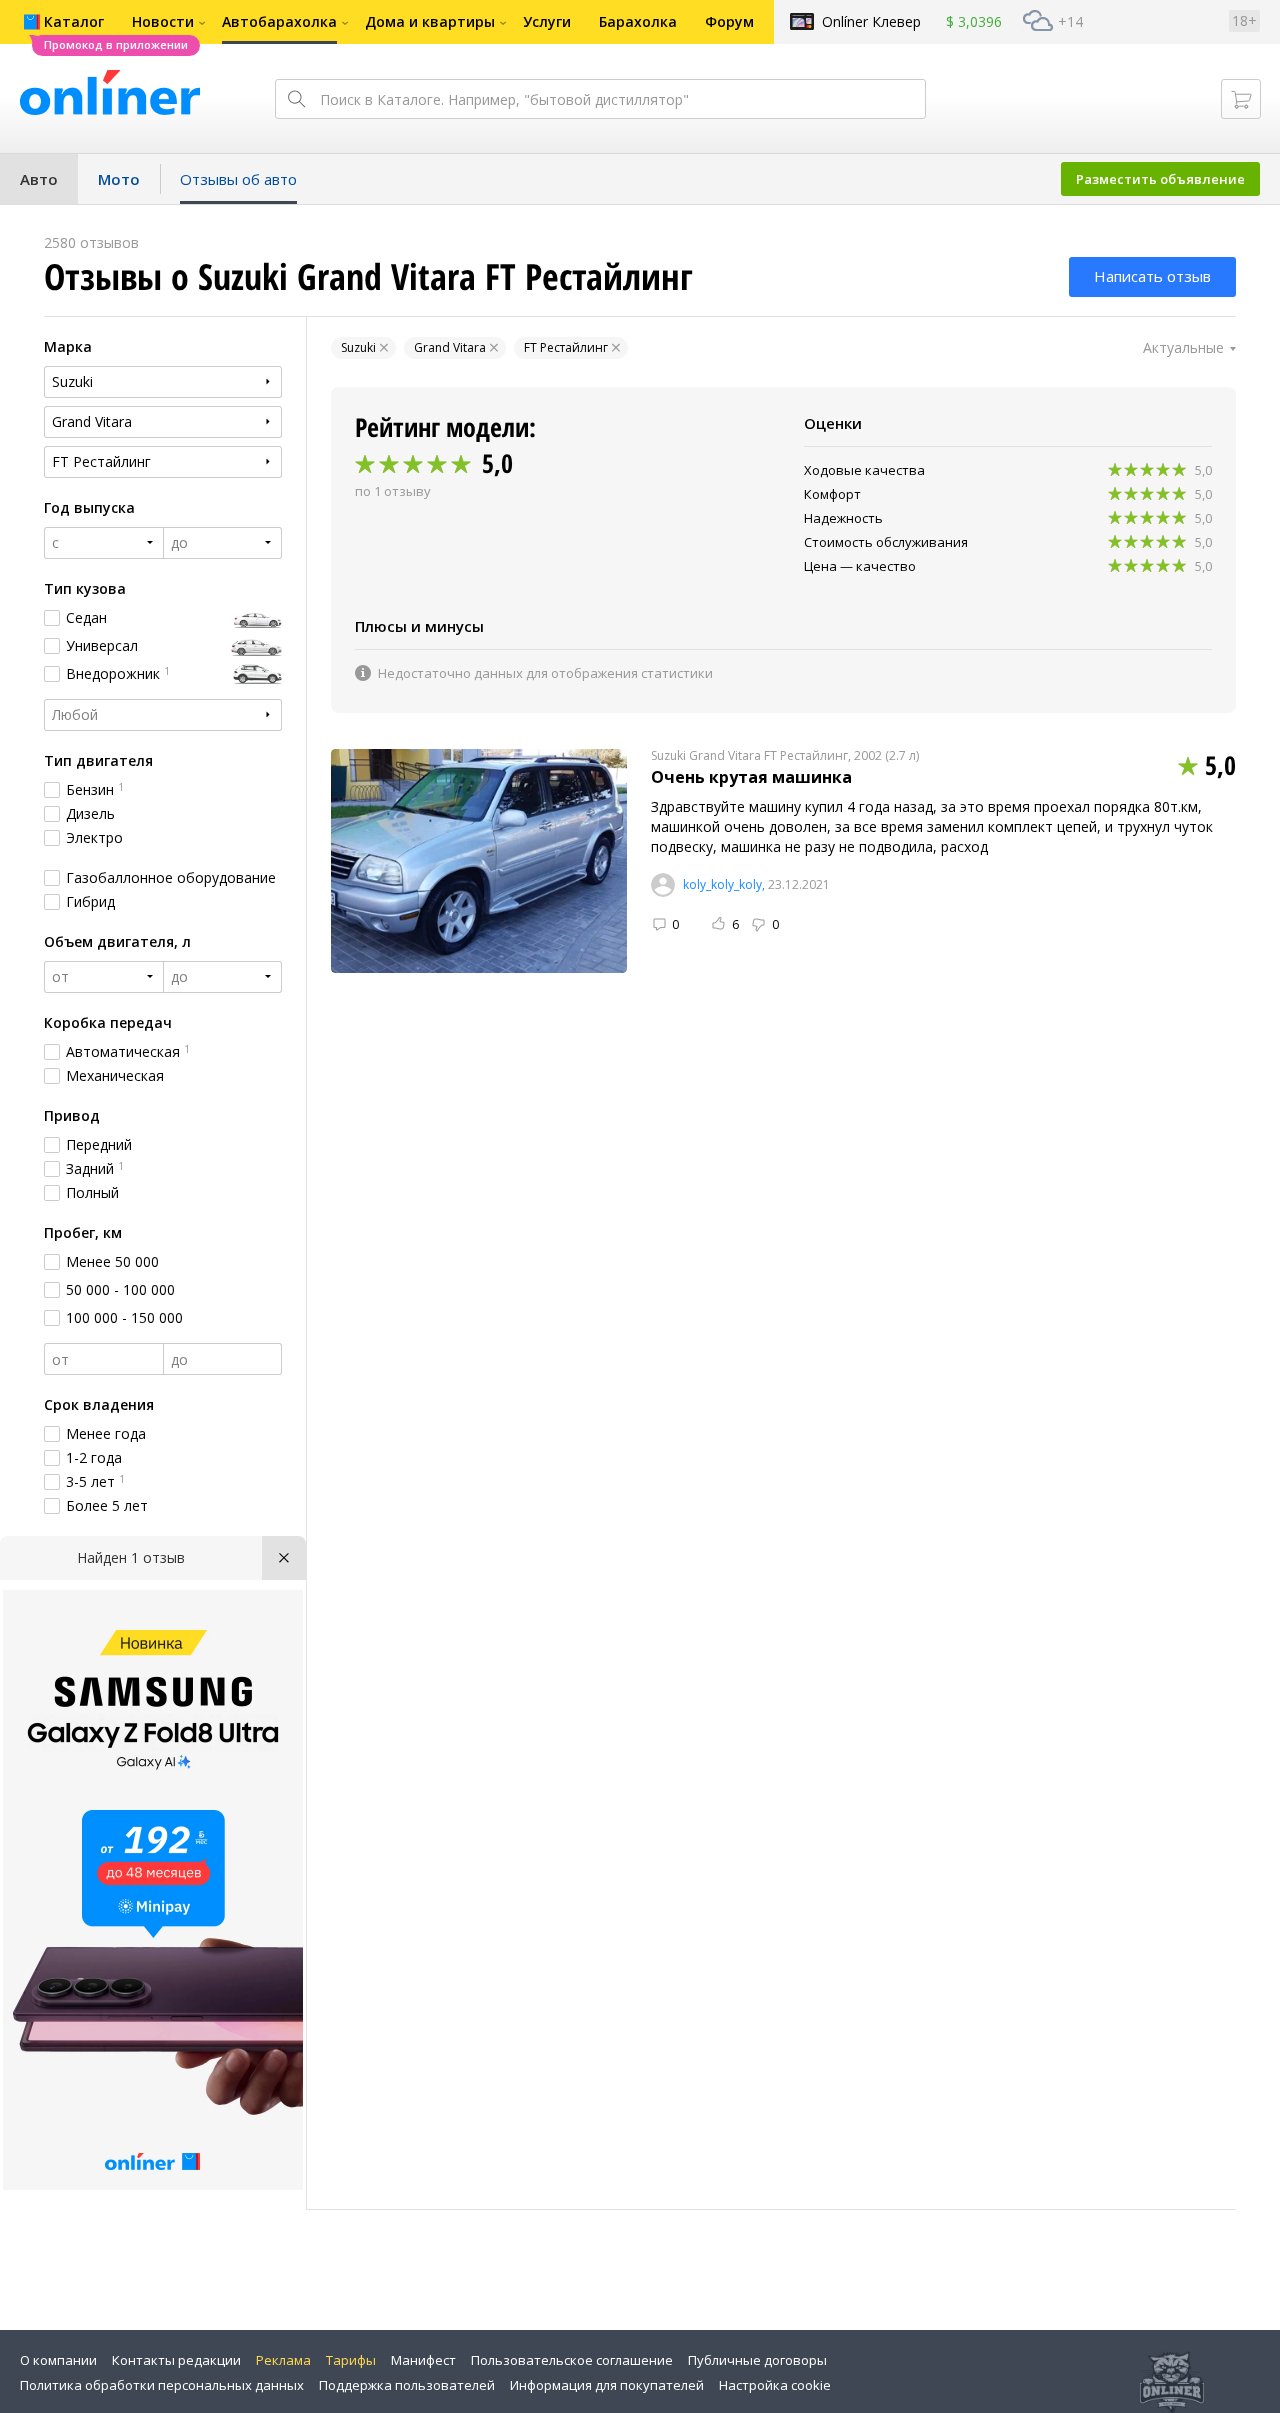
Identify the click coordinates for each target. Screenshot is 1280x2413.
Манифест (423, 2360)
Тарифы (351, 2360)
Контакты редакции (176, 2360)
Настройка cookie (775, 2385)
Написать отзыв (1152, 276)
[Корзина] (1241, 99)
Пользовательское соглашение (572, 2360)
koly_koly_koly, (724, 885)
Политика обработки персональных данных (162, 2385)
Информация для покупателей (607, 2385)
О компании (58, 2360)
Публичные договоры (757, 2360)
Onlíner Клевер (871, 21)
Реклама (283, 2360)
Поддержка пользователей (407, 2385)
